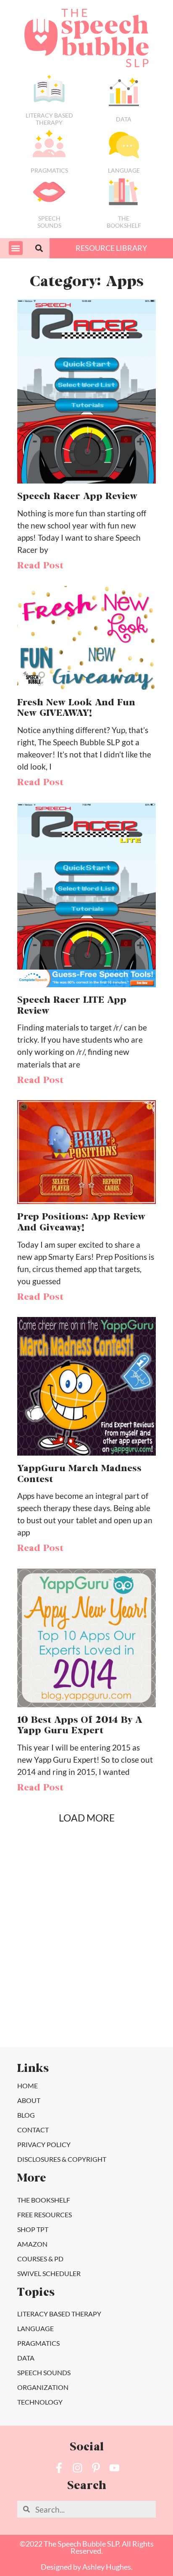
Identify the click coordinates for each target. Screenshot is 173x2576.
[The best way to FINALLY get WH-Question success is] (45, 1922)
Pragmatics (49, 170)
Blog (26, 2115)
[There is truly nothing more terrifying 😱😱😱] (128, 2016)
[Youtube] (114, 2468)
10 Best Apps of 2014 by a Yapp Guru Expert (80, 1726)
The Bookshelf (124, 222)
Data (124, 119)
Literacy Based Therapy (49, 119)
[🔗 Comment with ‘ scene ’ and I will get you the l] (45, 1875)
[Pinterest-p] (96, 2468)
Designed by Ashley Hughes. (87, 2567)
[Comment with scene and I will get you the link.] (45, 1969)
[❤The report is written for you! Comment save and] (45, 2016)
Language (124, 170)
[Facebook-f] (59, 2468)
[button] (16, 248)
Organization (43, 2387)
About (29, 2100)
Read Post (40, 566)
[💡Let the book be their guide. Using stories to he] (128, 1969)
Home (28, 2086)
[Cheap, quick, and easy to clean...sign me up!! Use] (128, 1875)
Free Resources (45, 2215)
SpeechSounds (49, 222)
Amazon (32, 2244)
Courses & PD (40, 2259)
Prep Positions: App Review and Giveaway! (81, 1223)
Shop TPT (33, 2229)
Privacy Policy (44, 2144)
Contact (33, 2130)
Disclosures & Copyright (62, 2159)
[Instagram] (77, 2468)
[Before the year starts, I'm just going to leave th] (128, 1922)
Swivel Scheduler (49, 2273)
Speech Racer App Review (77, 497)
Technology (40, 2402)
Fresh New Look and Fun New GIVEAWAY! (76, 709)
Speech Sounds (44, 2372)
